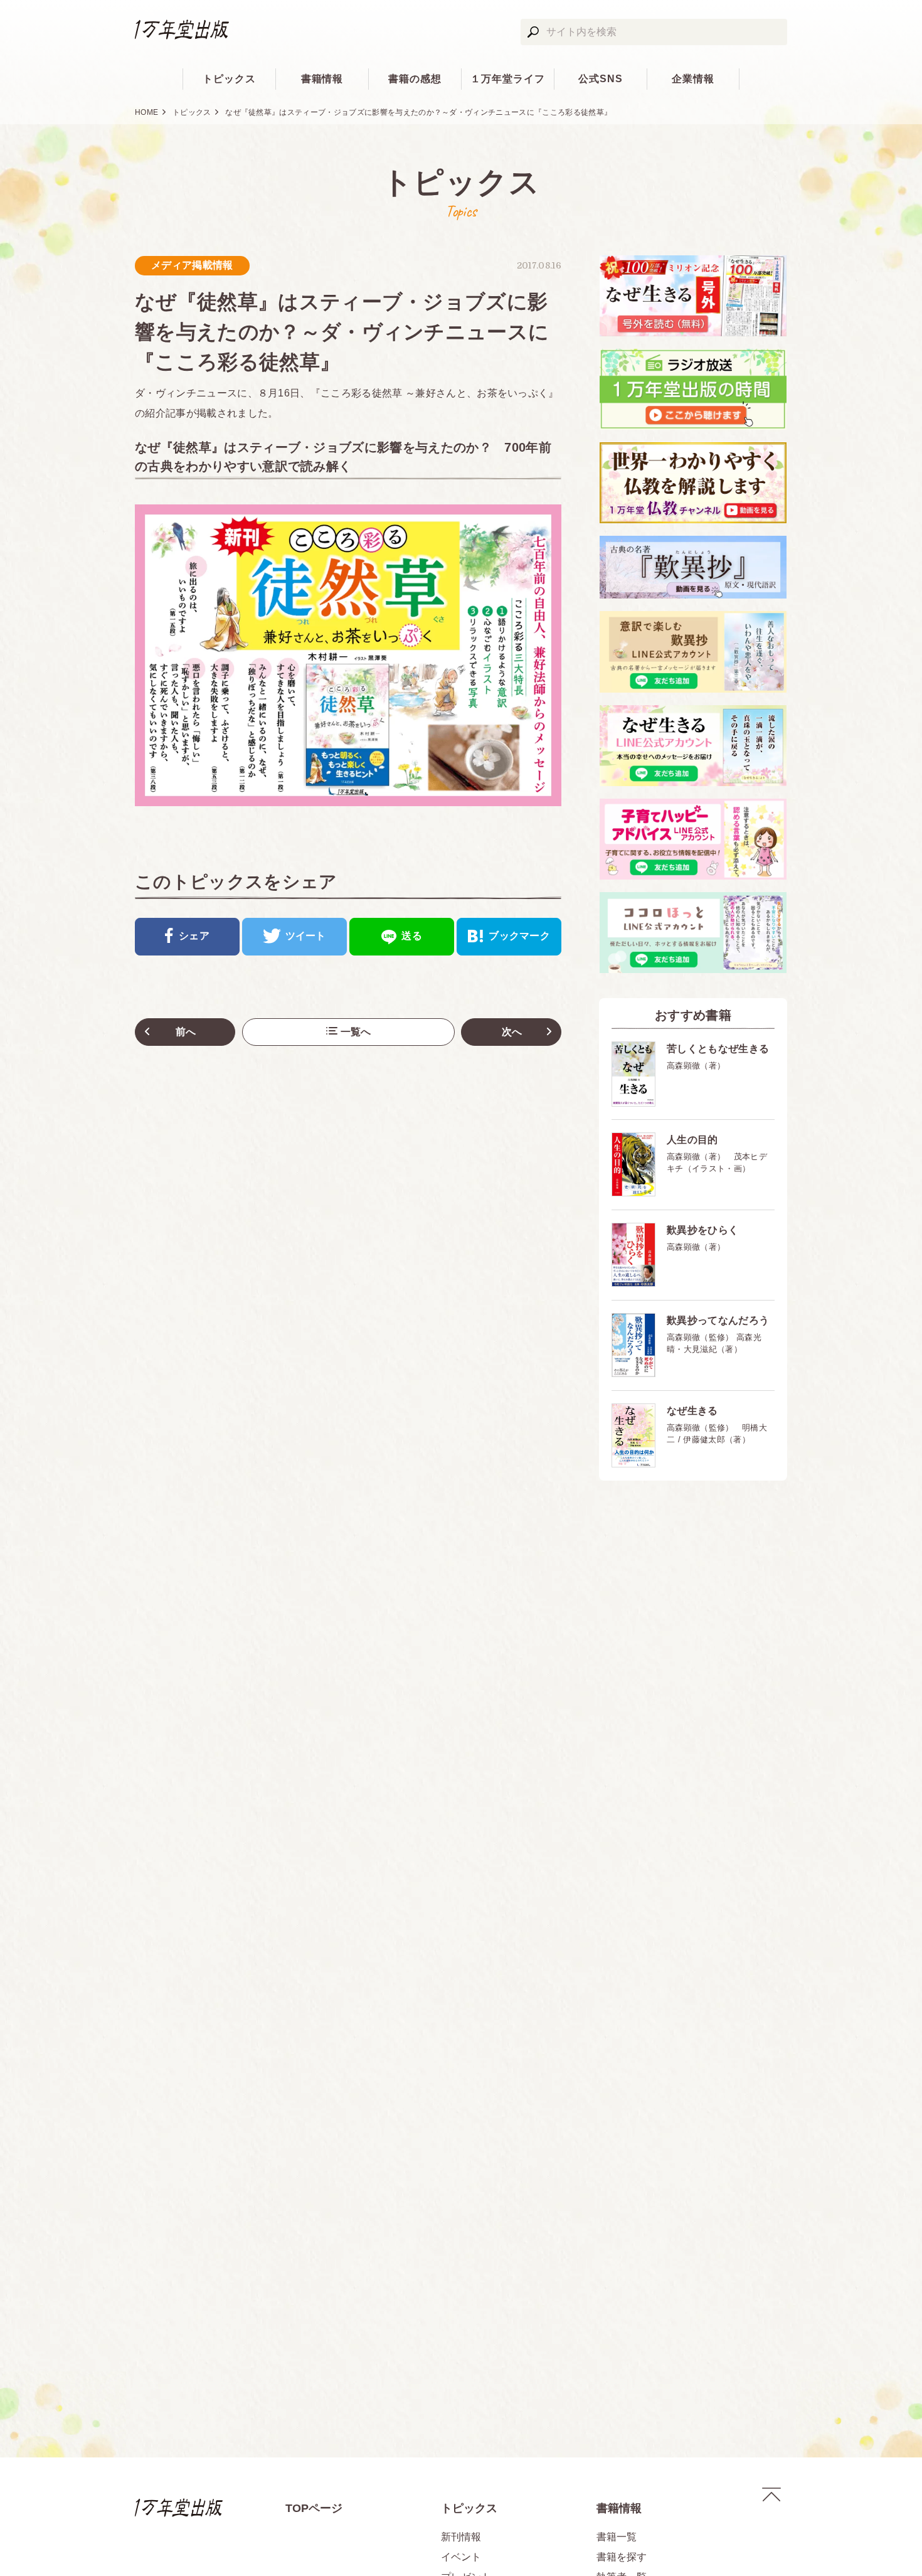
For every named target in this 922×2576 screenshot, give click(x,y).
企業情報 (693, 79)
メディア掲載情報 (192, 265)
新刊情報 (461, 2537)
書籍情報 (322, 79)
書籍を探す (622, 2557)
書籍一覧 (617, 2537)
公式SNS (601, 79)
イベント (461, 2557)
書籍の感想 (415, 79)
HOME (146, 112)
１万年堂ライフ (508, 79)
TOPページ (314, 2508)
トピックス (229, 79)
